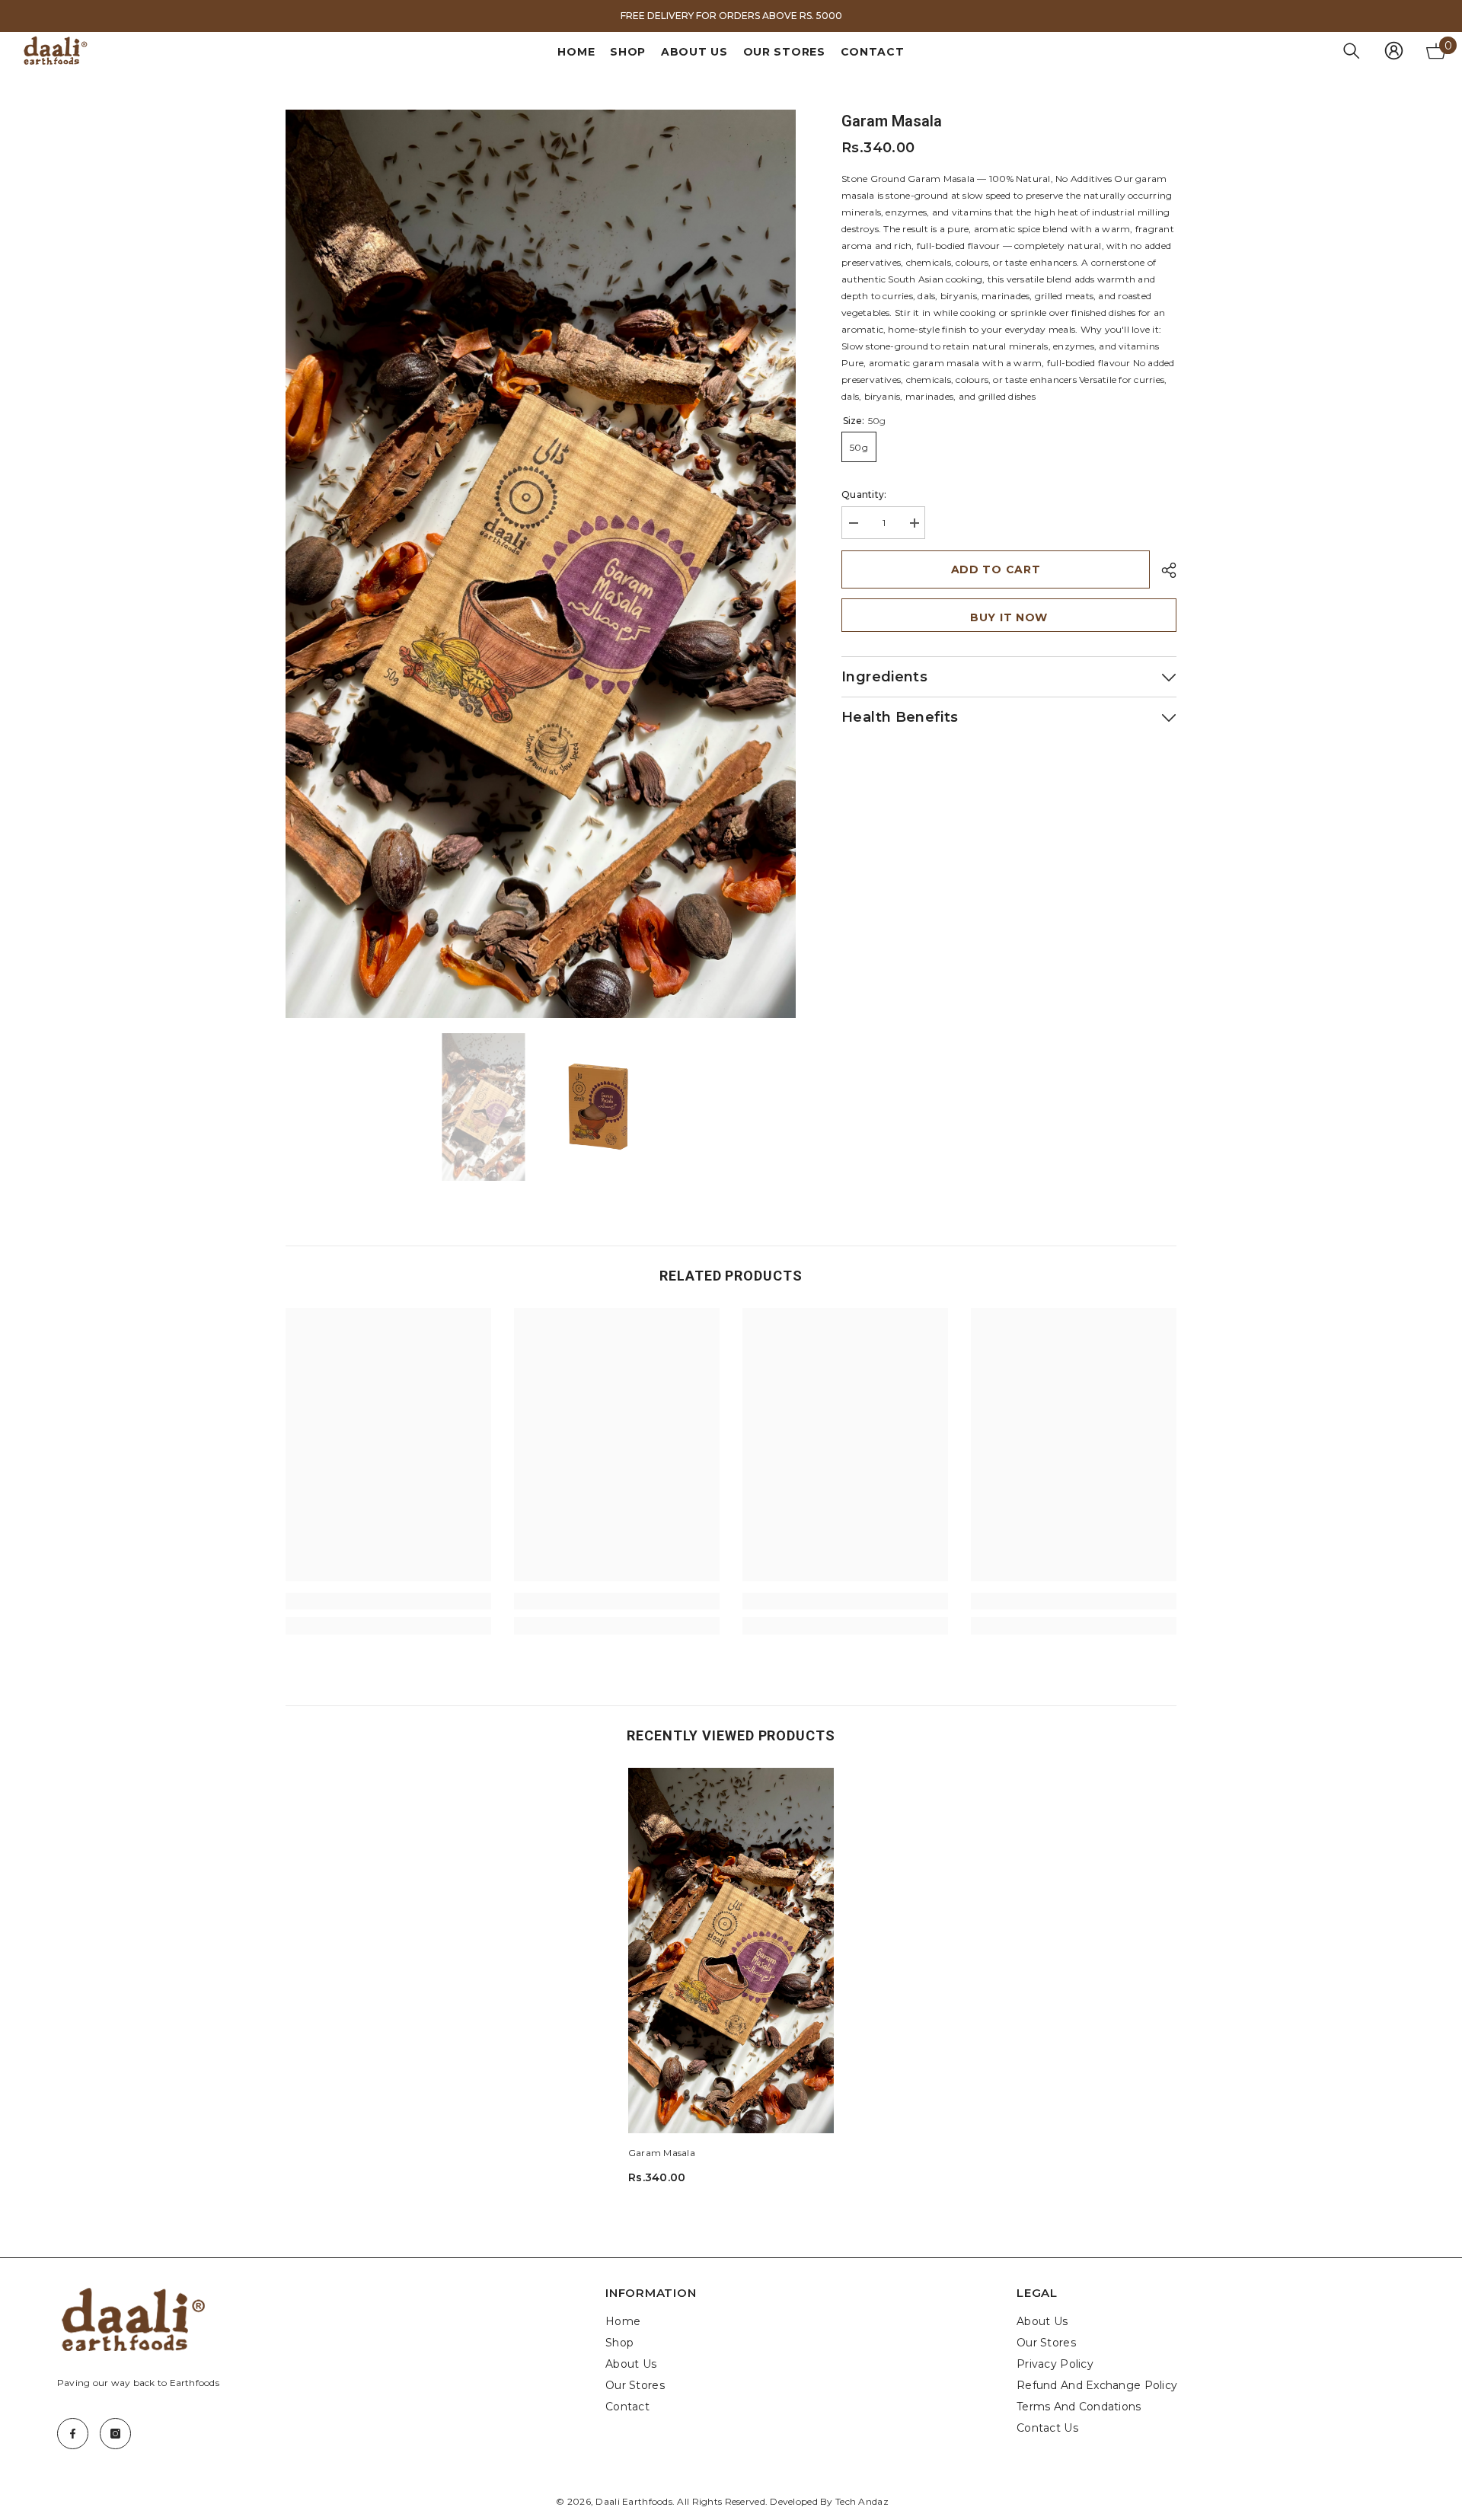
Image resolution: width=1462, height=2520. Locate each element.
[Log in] (1394, 51)
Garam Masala (662, 2153)
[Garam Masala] (731, 1951)
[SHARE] (1163, 570)
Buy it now (1009, 617)
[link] (388, 1601)
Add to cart (996, 569)
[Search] (1352, 51)
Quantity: (864, 494)
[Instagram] (115, 2434)
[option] (731, 16)
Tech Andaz (862, 2501)
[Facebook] (73, 2434)
